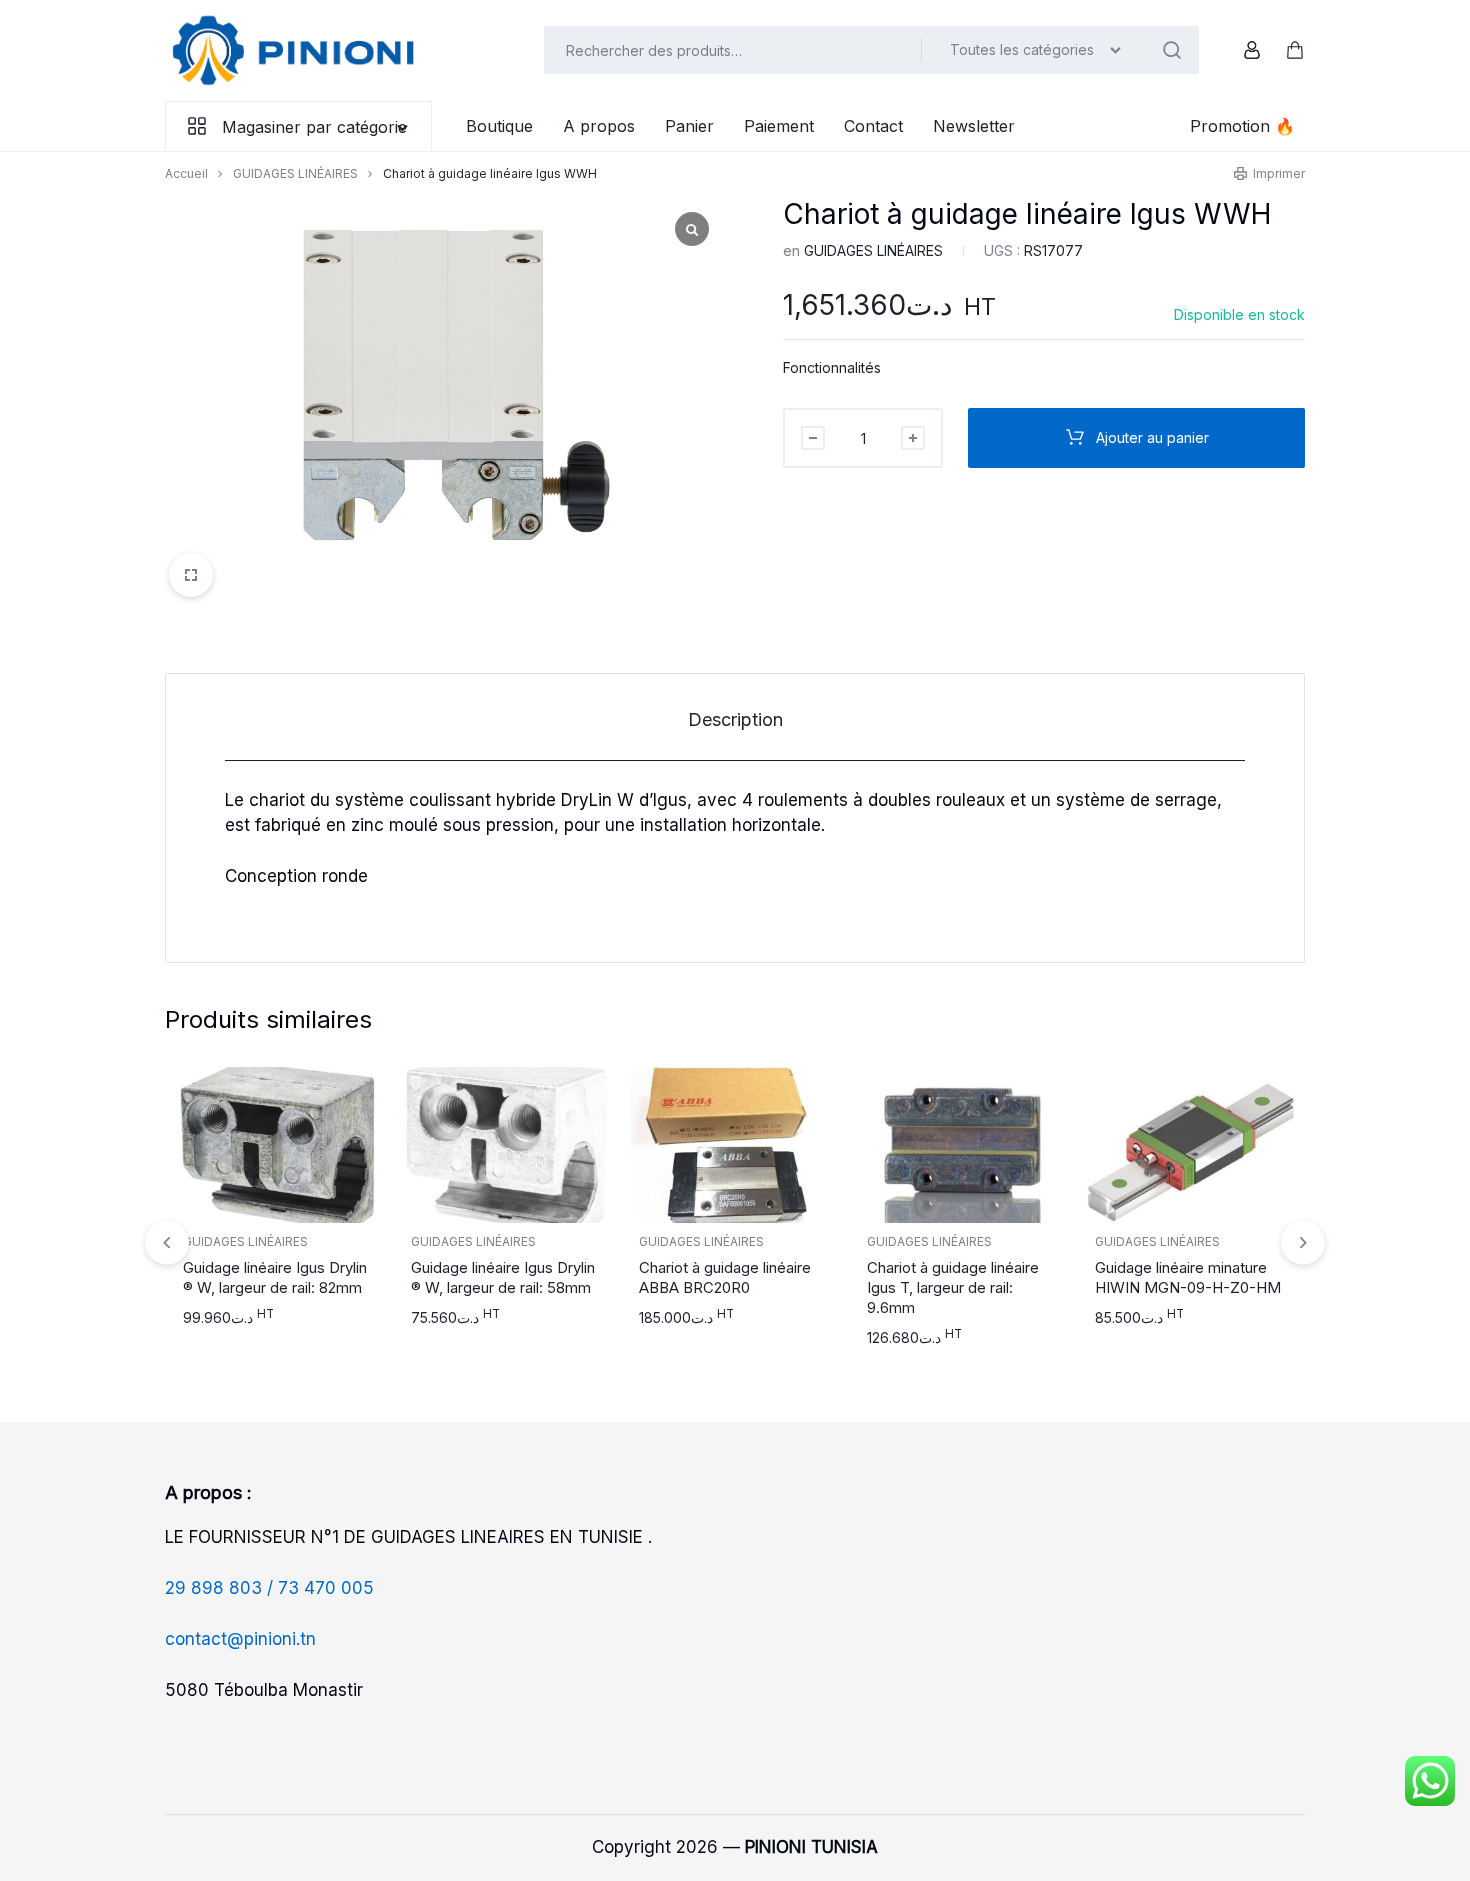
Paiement (779, 126)
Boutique (499, 126)
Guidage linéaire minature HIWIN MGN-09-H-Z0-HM (1188, 1277)
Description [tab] (735, 719)
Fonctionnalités (832, 367)
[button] (1303, 1242)
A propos (599, 126)
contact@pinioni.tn (240, 1639)
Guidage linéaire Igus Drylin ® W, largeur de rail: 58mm (503, 1277)
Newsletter (974, 126)
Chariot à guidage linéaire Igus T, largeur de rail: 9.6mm (953, 1287)
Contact (873, 126)
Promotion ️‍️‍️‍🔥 (1242, 126)
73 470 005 (326, 1588)
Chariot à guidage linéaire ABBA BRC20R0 (725, 1277)
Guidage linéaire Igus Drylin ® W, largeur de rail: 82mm (275, 1277)
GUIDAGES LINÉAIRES (295, 173)
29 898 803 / (221, 1588)
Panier (689, 126)
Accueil (186, 173)
